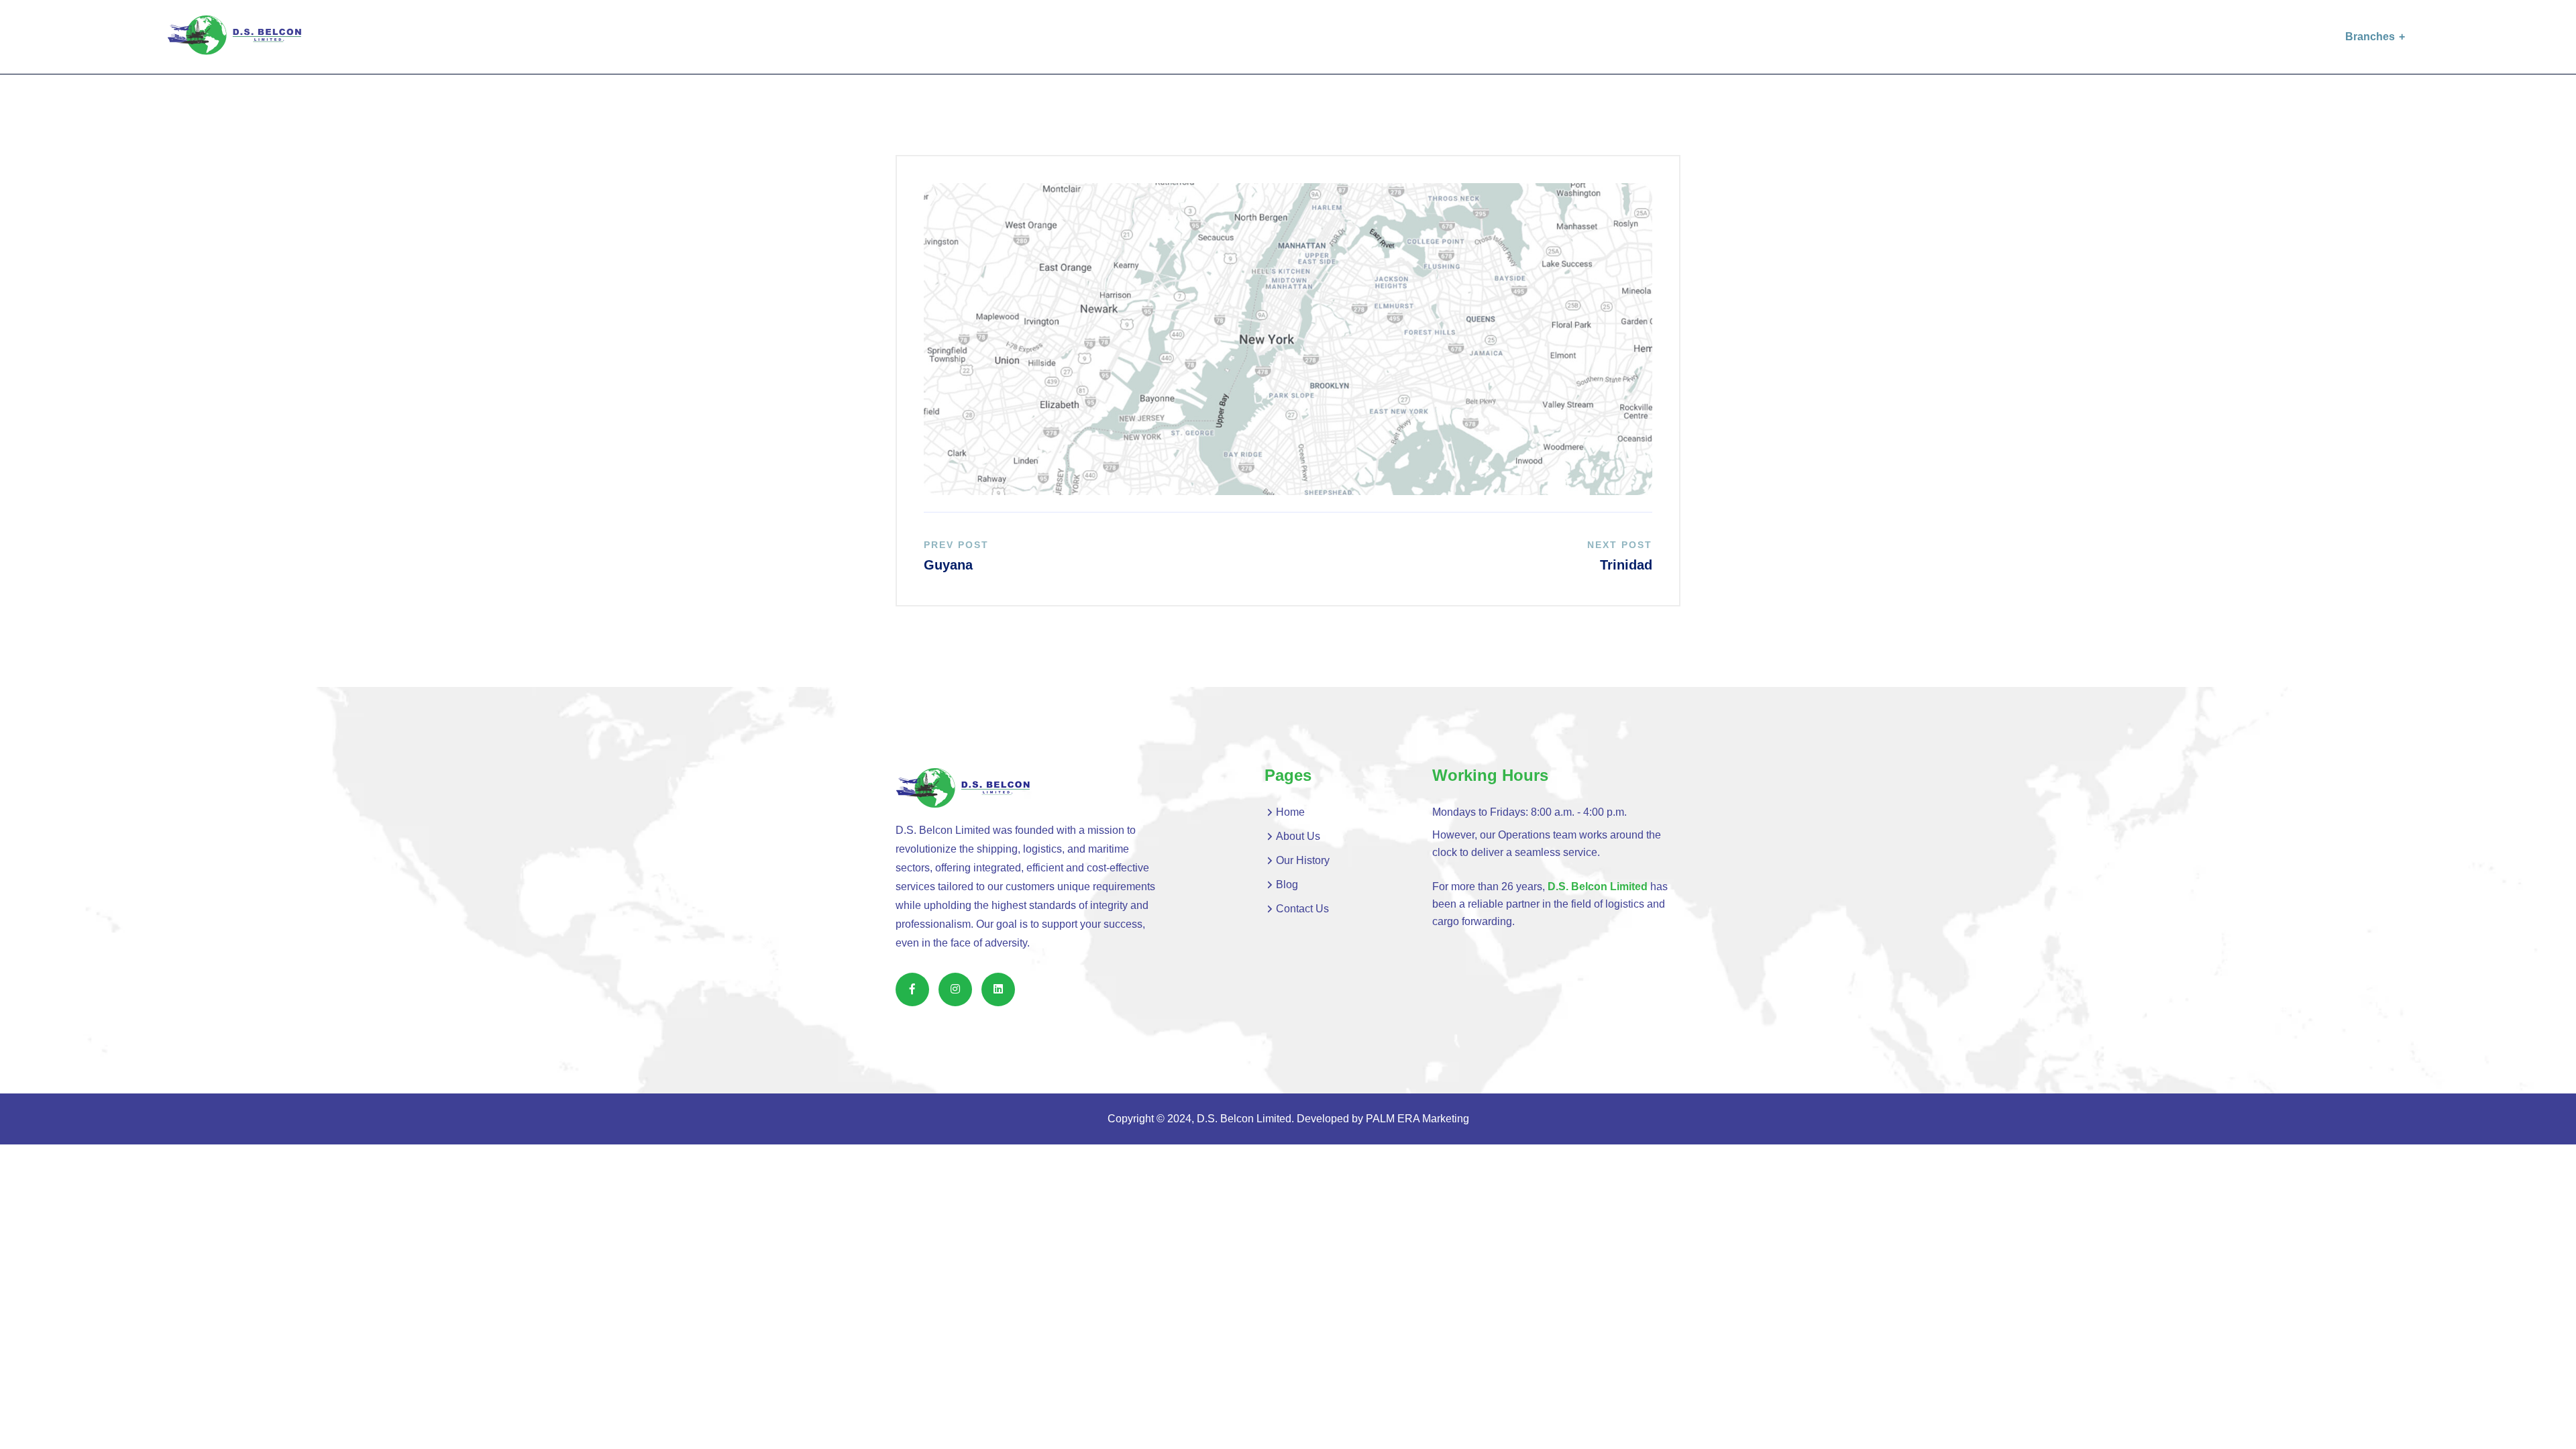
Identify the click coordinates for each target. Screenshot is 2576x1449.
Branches (2370, 37)
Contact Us (1302, 909)
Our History (1303, 860)
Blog (1287, 884)
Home (1290, 812)
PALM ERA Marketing (1417, 1119)
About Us (1298, 836)
